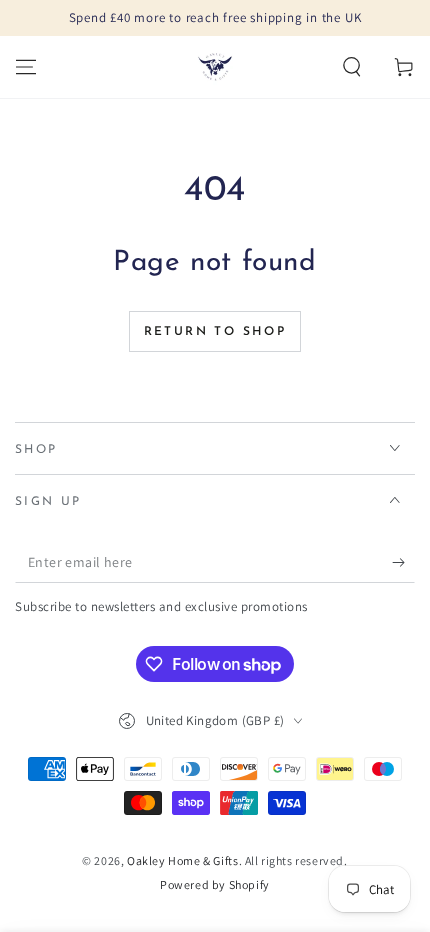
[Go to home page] (215, 67)
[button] (352, 67)
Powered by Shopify (215, 884)
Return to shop (215, 332)
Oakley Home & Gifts (182, 860)
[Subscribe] (403, 563)
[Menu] (26, 67)
